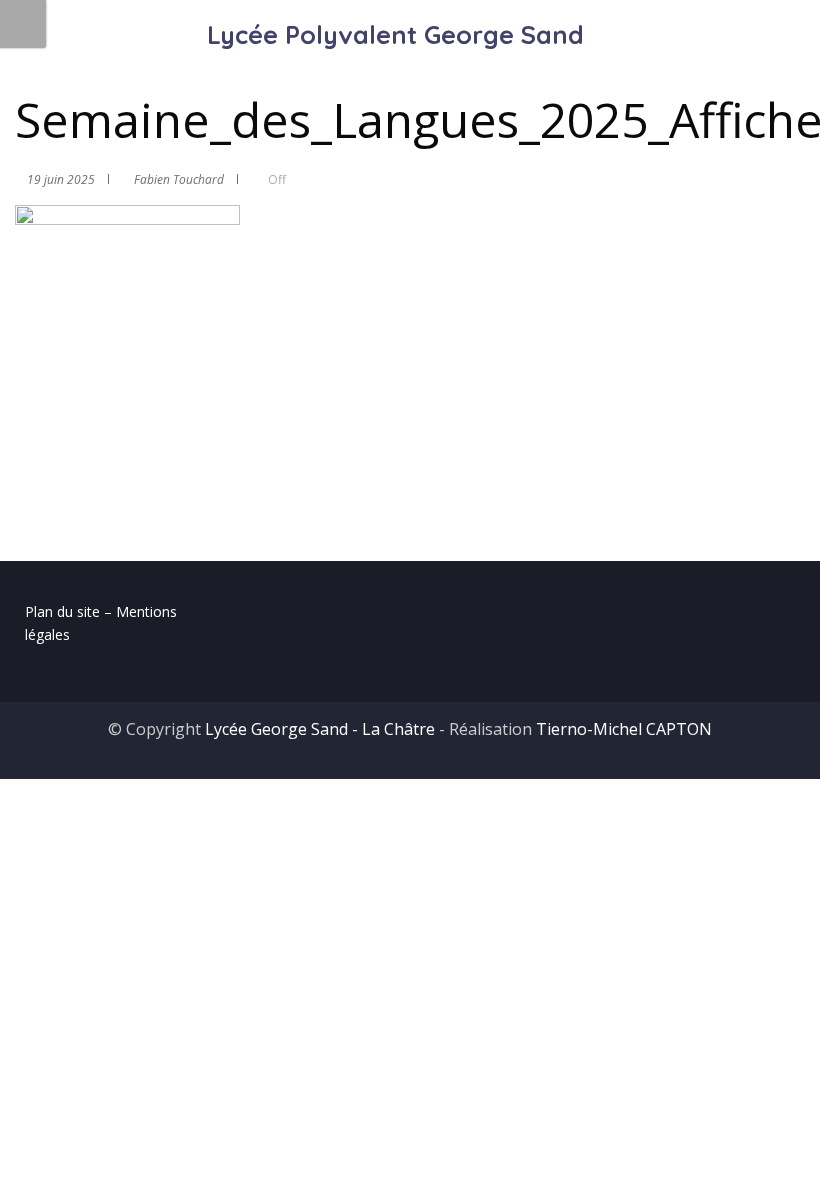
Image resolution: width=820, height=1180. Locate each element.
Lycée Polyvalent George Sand (395, 34)
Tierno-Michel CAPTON (624, 729)
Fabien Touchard (179, 179)
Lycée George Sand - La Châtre (320, 729)
